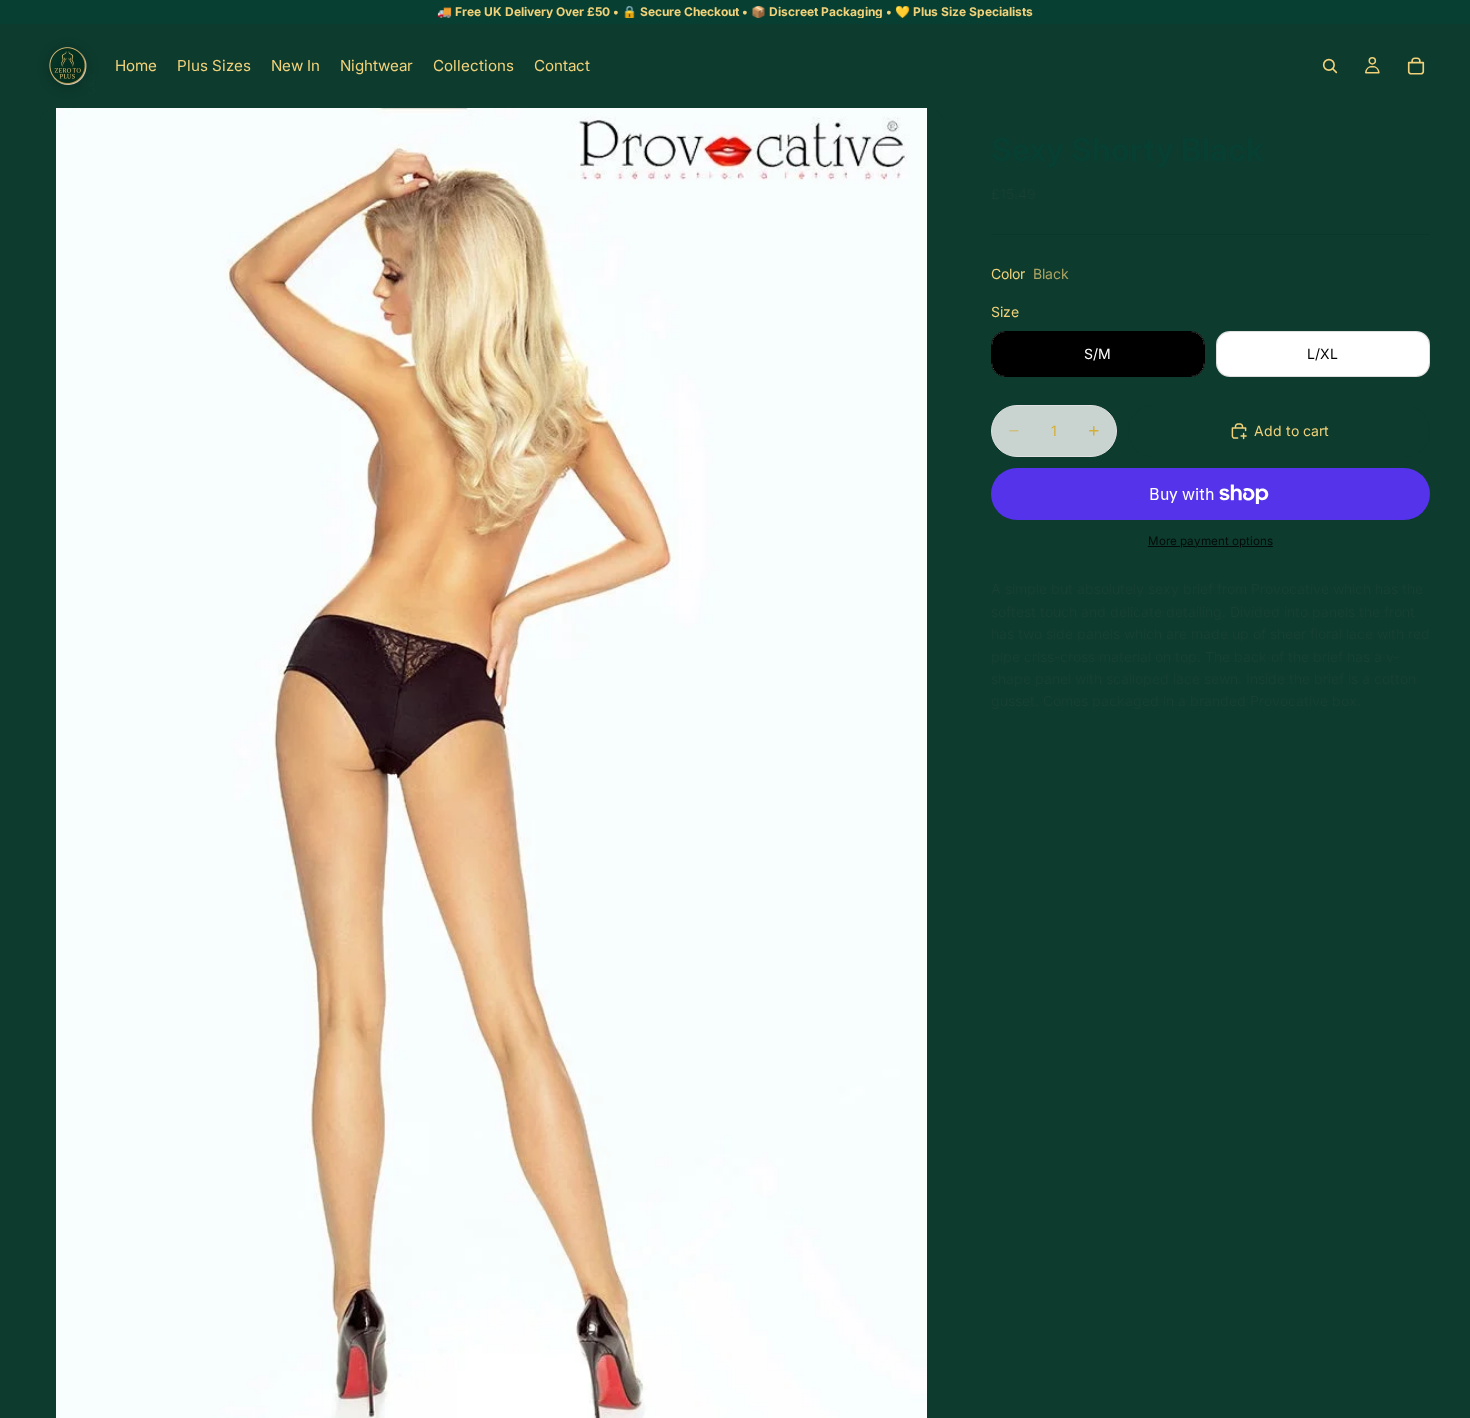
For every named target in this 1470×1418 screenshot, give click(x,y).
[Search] (1330, 66)
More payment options (1210, 541)
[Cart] (1416, 66)
